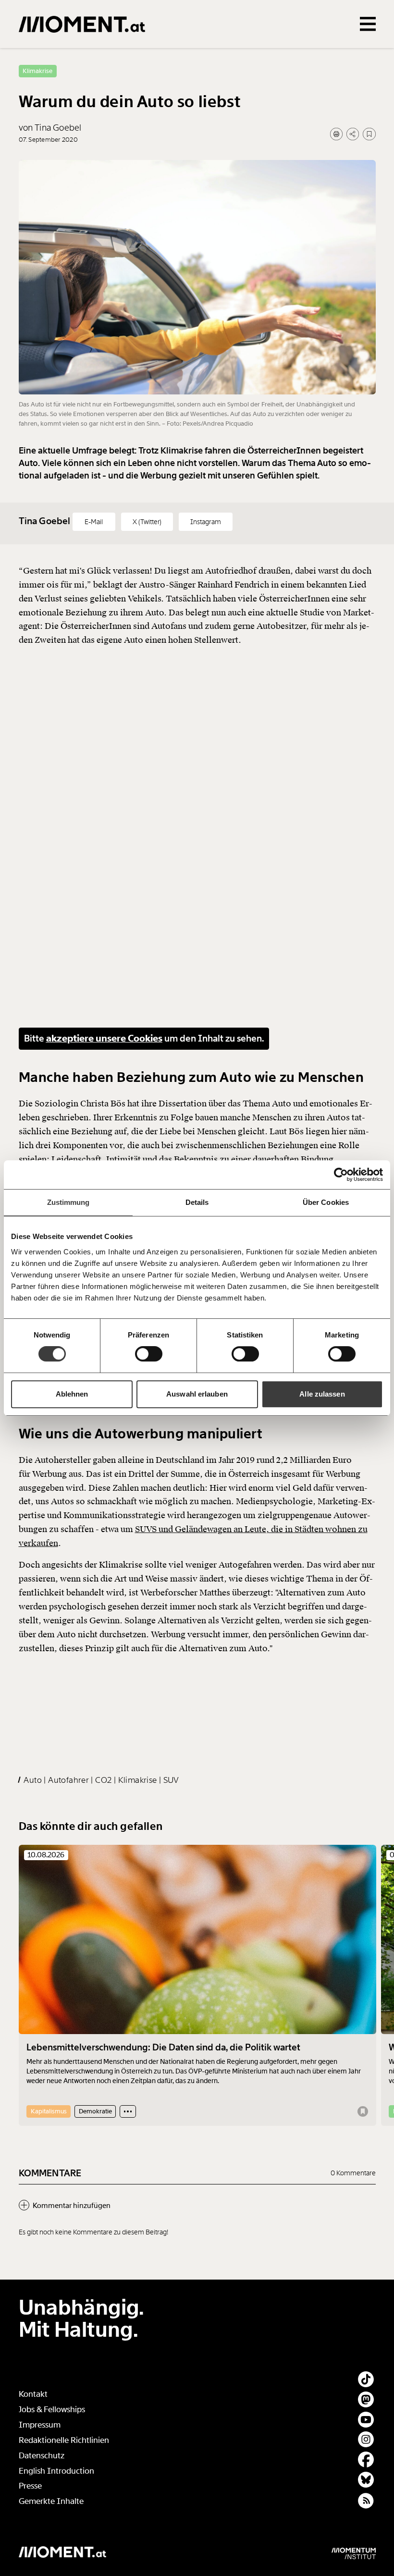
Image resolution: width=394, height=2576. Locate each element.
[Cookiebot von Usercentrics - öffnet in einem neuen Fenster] (341, 1175)
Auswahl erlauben (197, 1394)
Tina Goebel (46, 521)
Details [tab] (197, 1202)
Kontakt (33, 2394)
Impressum (40, 2425)
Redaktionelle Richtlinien (64, 2440)
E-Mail (94, 522)
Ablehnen (72, 1394)
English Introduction (56, 2471)
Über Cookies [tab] (326, 1202)
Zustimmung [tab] (68, 1202)
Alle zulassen (322, 1394)
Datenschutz (42, 2456)
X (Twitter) (147, 522)
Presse (30, 2486)
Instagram (206, 522)
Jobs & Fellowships (52, 2410)
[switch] (149, 1354)
